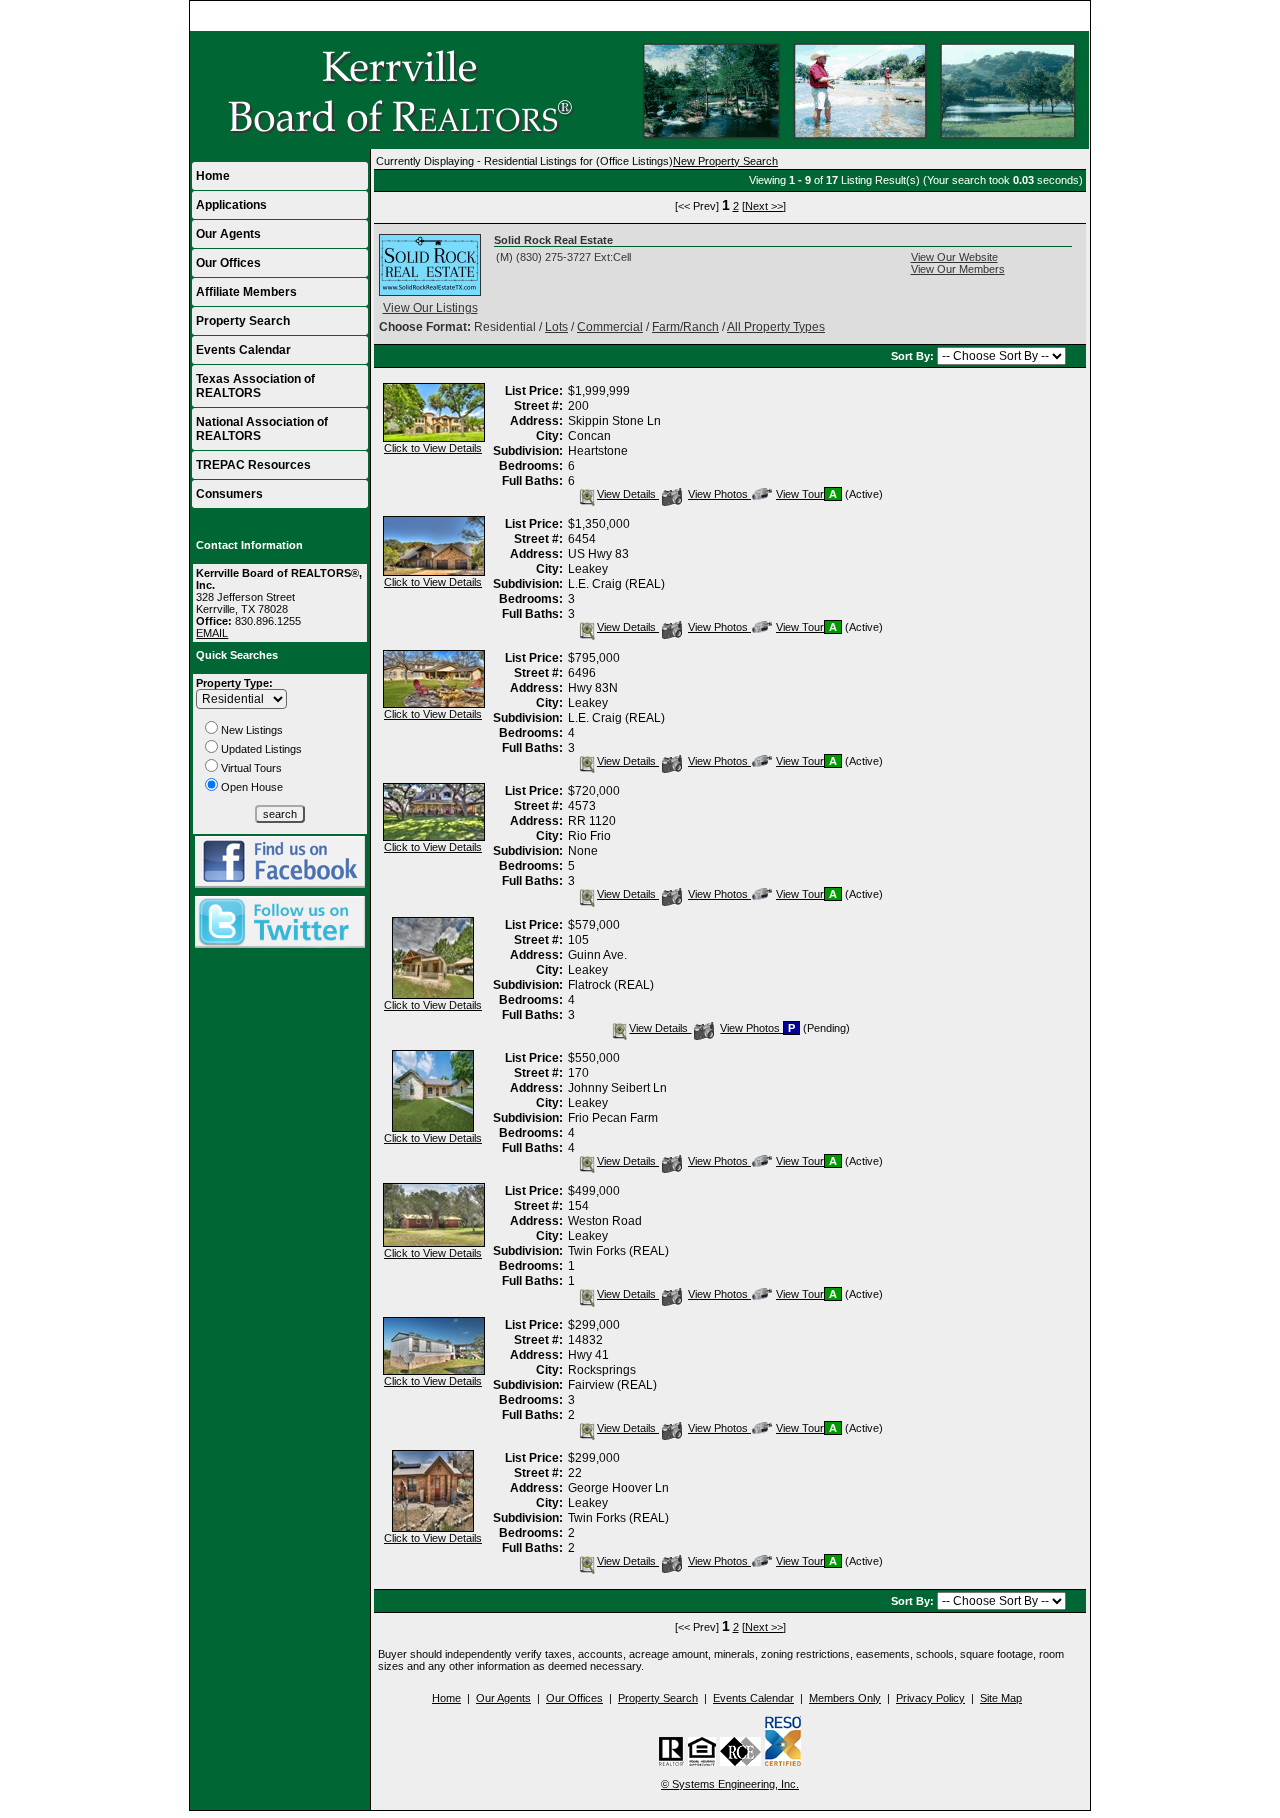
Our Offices (228, 263)
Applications (231, 205)
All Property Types (776, 327)
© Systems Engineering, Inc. (730, 1784)
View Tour (799, 494)
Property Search (243, 321)
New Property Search (725, 161)
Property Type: (234, 683)
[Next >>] (764, 206)
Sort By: (914, 356)
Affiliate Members (246, 292)
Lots (556, 327)
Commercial (610, 327)
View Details (628, 494)
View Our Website (954, 257)
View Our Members (958, 269)
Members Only (845, 1698)
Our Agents (228, 234)
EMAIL (212, 633)
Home (1066, 16)
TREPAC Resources (253, 465)
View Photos (719, 494)
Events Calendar (243, 350)
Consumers (229, 494)
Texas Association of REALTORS (255, 386)
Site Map (1001, 1698)
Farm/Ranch (685, 327)
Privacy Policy (930, 1698)
